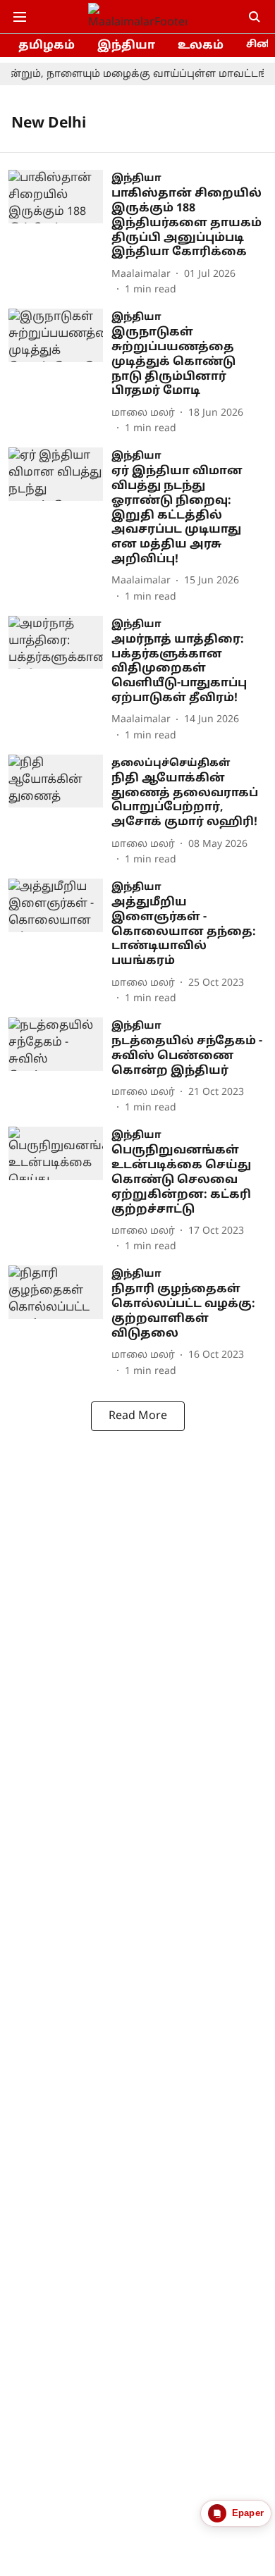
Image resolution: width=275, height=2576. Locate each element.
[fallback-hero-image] (60, 234)
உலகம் (201, 46)
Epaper (248, 2513)
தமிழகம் (47, 46)
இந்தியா (126, 46)
